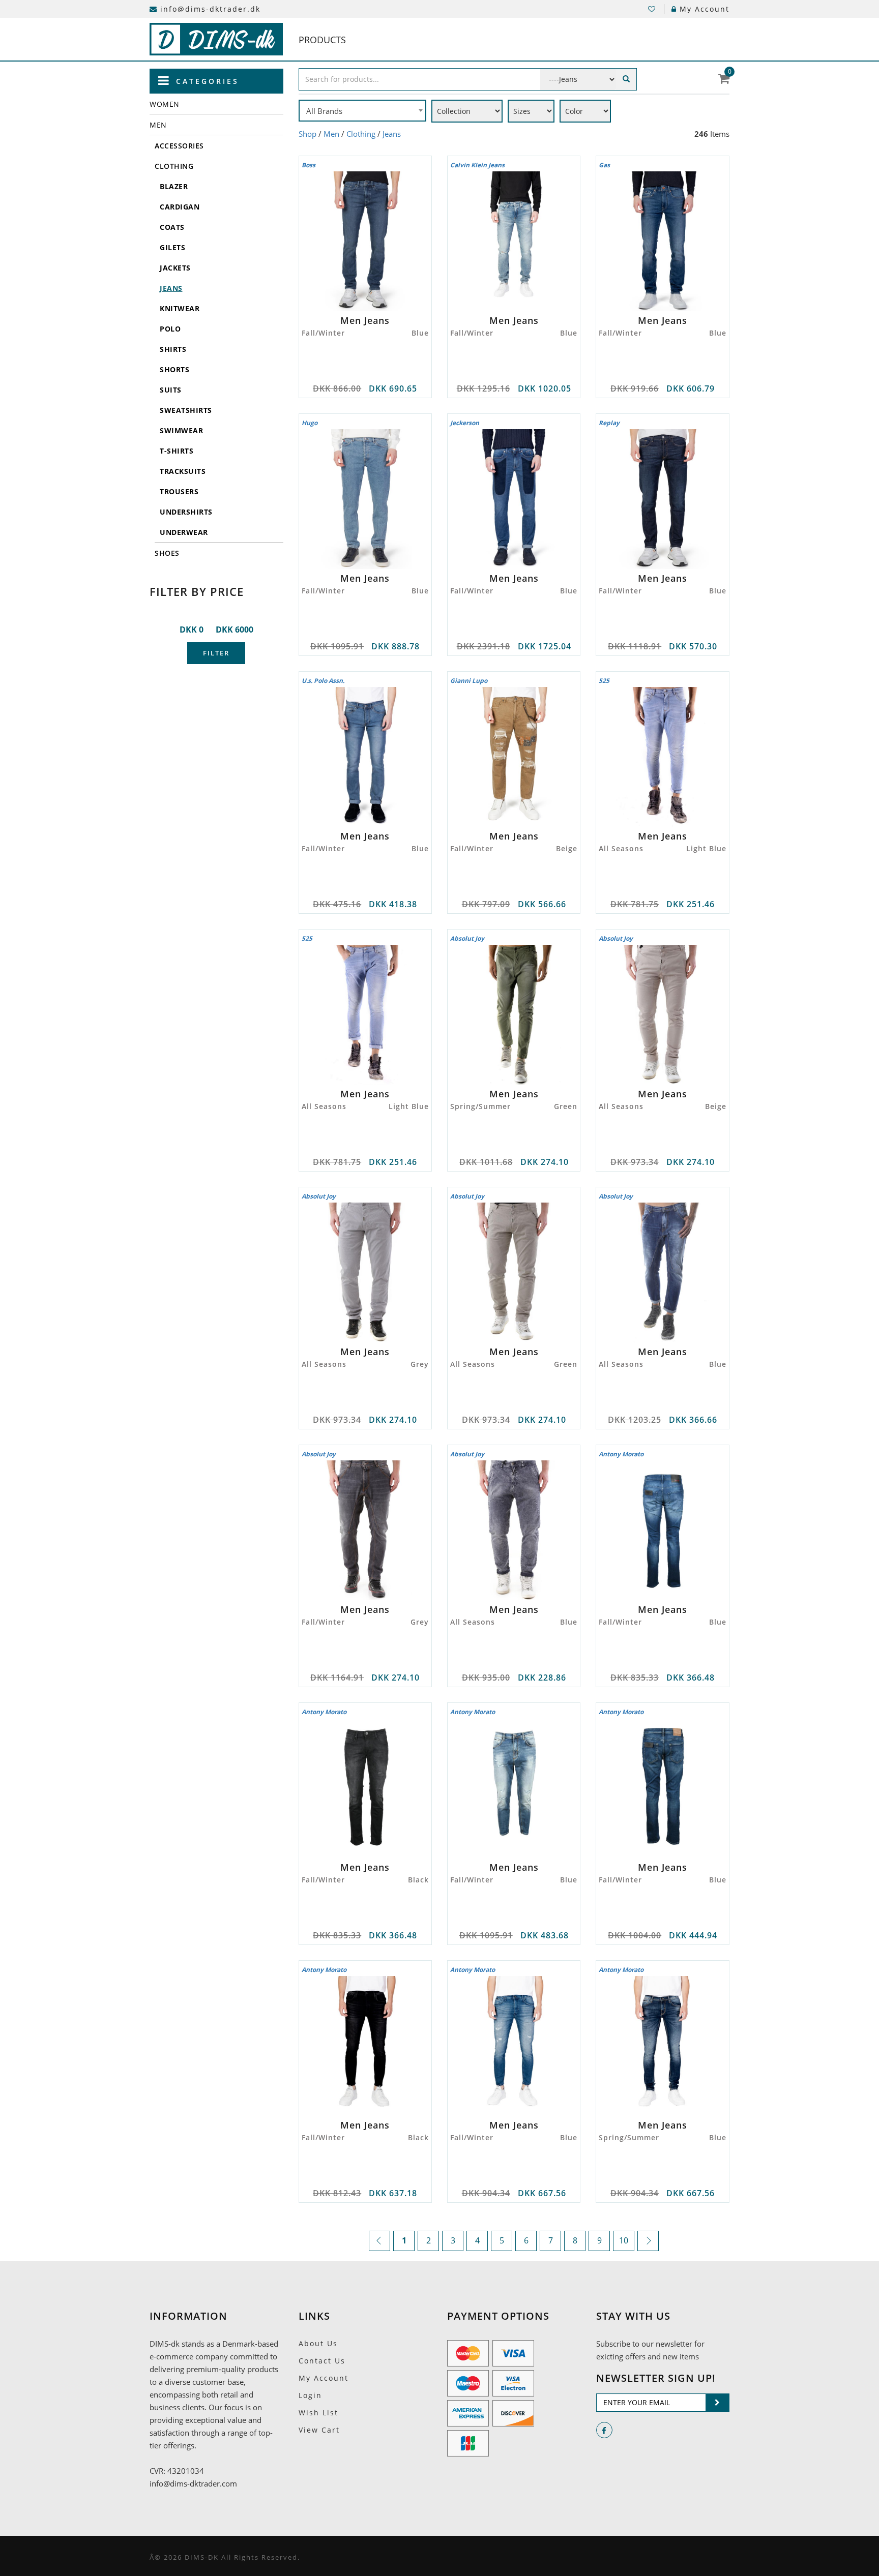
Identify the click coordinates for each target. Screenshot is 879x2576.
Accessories (179, 146)
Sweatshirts (186, 410)
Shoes (167, 553)
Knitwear (180, 308)
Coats (172, 227)
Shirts (173, 349)
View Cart (319, 2430)
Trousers (179, 491)
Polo (170, 329)
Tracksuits (183, 471)
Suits (171, 390)
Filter (216, 653)
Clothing (174, 166)
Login (310, 2395)
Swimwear (181, 430)
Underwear (184, 532)
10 (624, 2240)
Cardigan (180, 207)
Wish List (318, 2413)
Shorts (174, 369)
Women (165, 104)
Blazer (174, 186)
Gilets (172, 247)
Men (158, 125)
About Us (318, 2343)
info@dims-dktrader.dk (210, 9)
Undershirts (186, 512)
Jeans (171, 288)
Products (322, 40)
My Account (705, 9)
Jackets (175, 268)
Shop (307, 134)
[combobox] (362, 111)
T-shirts (177, 451)
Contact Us (322, 2361)
